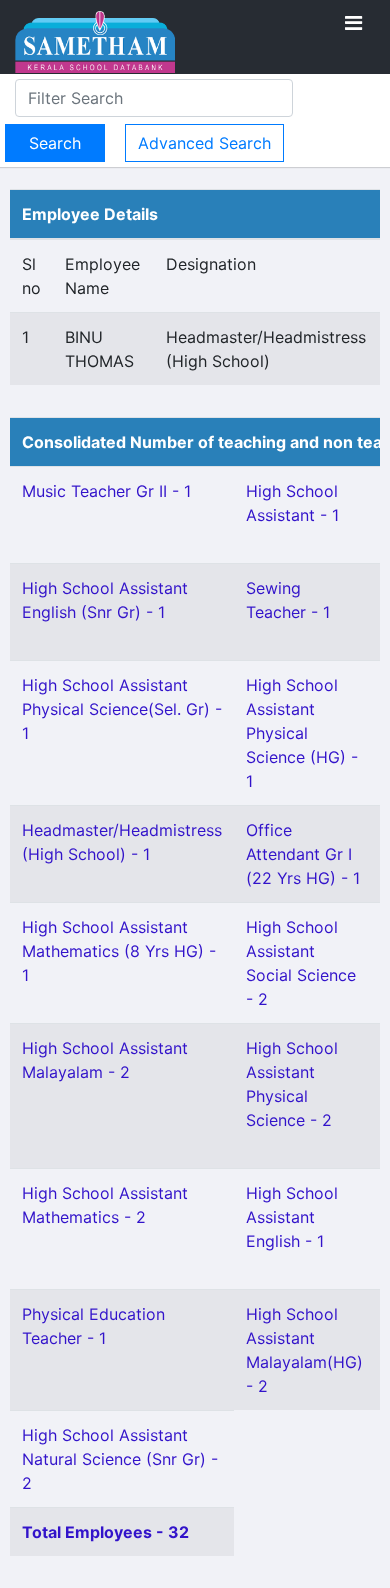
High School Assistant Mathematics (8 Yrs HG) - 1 (119, 951)
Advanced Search (204, 143)
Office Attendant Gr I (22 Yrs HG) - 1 (303, 854)
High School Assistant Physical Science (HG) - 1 (302, 733)
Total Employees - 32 (105, 1532)
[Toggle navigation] (353, 23)
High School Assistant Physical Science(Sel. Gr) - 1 (122, 709)
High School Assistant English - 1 (292, 1217)
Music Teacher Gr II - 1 (106, 491)
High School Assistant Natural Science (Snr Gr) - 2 (120, 1459)
